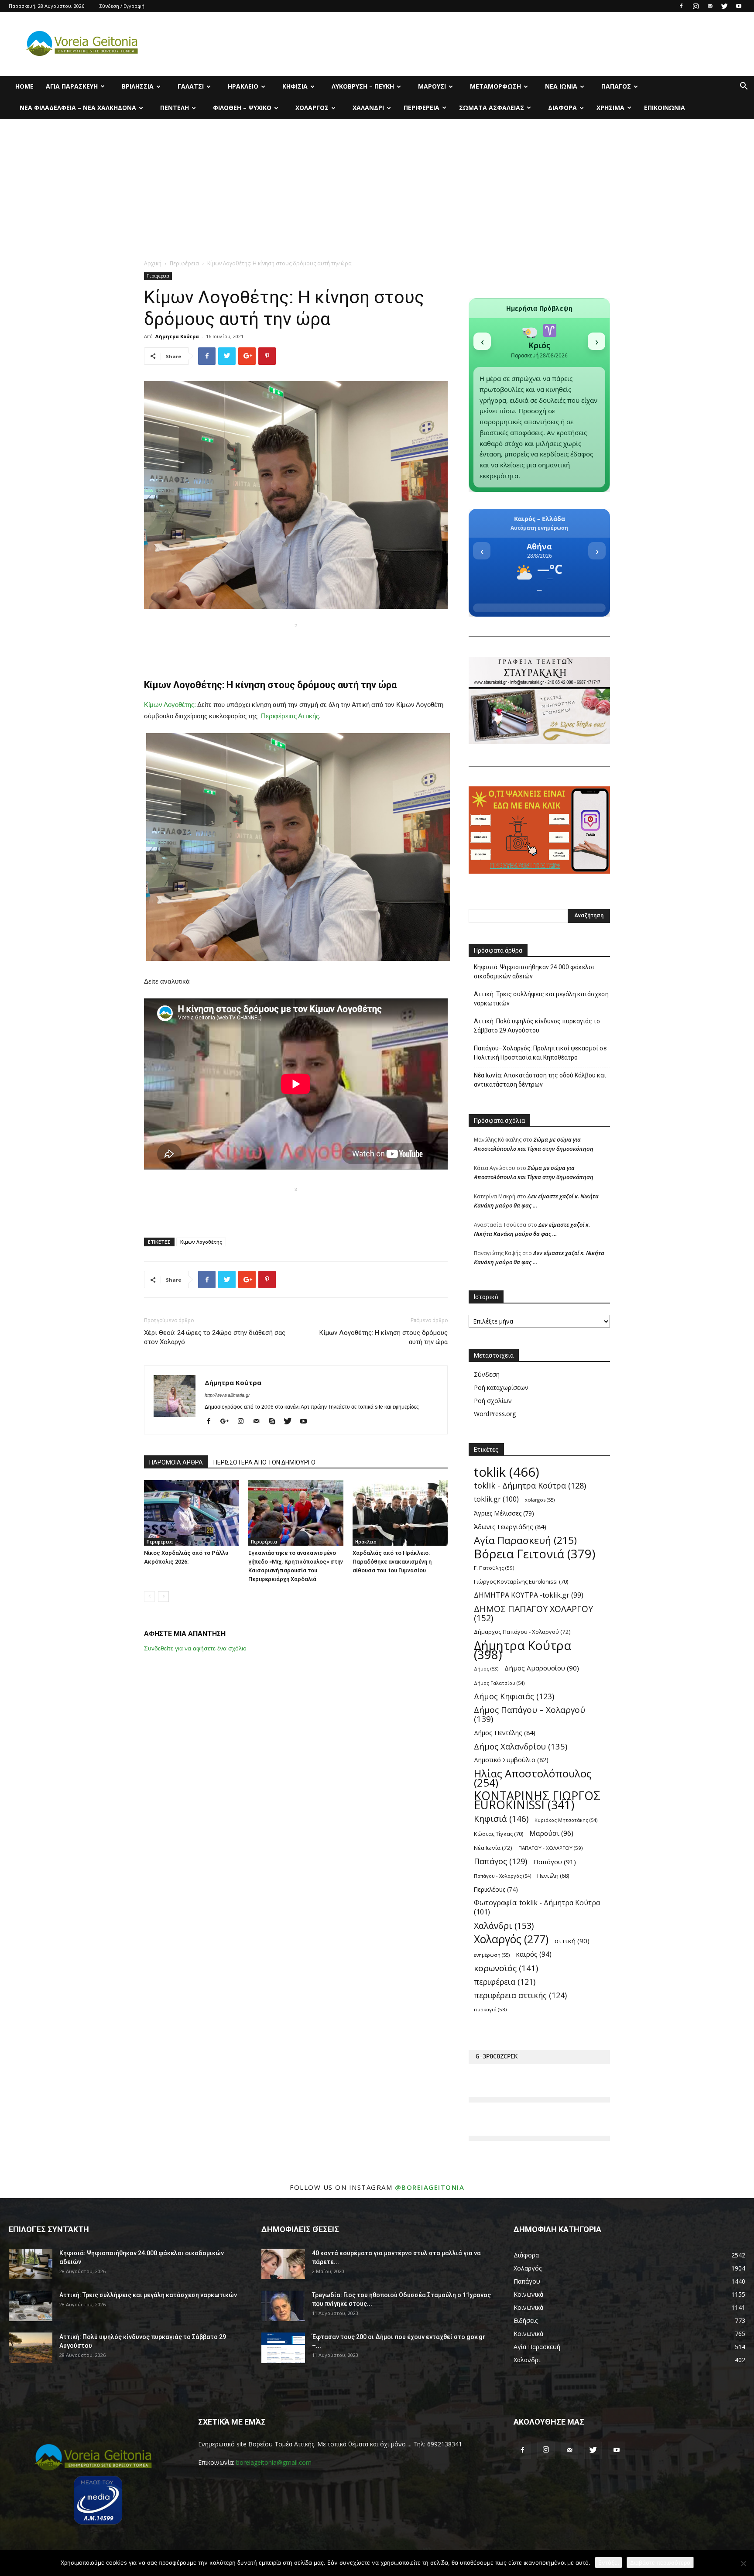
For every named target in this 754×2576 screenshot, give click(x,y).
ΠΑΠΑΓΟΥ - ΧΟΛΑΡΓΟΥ (551, 1848)
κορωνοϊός (506, 1968)
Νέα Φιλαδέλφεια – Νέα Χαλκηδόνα (78, 108)
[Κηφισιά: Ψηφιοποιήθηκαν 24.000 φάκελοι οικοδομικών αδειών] (31, 2264)
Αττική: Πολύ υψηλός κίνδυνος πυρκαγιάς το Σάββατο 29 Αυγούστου (537, 1026)
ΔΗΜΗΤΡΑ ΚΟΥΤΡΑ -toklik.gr (529, 1595)
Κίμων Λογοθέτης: (170, 705)
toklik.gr (496, 1499)
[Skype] (275, 1422)
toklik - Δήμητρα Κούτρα (530, 1486)
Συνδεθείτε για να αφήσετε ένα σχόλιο (195, 1648)
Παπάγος (616, 86)
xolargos (540, 1500)
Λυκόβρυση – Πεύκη (363, 86)
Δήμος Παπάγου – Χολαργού (530, 1715)
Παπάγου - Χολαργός (502, 1876)
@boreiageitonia (430, 2187)
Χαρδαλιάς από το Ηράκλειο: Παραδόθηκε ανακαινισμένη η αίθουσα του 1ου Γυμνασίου (392, 1562)
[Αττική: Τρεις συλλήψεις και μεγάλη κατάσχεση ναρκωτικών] (31, 2306)
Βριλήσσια (138, 86)
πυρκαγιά (490, 2009)
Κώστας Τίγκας (499, 1834)
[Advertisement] (377, 185)
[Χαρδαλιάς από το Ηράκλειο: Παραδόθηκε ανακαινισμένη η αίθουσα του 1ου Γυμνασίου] (400, 1513)
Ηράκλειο (243, 86)
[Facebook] (681, 6)
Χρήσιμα (610, 108)
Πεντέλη (175, 108)
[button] (744, 87)
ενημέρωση (492, 1955)
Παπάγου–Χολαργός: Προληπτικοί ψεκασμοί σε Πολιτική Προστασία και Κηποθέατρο (540, 1053)
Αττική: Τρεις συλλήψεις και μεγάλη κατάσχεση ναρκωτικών (541, 999)
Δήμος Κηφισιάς (514, 1696)
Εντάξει (608, 2562)
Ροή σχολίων (493, 1401)
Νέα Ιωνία (561, 86)
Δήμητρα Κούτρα (177, 336)
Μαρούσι (432, 86)
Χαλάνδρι (368, 108)
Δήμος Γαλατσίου (499, 1683)
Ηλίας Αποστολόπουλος (533, 1778)
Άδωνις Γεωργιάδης (510, 1526)
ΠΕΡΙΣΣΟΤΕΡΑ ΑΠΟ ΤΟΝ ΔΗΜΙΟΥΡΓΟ (264, 1462)
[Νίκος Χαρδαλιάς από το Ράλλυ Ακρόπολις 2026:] (192, 1513)
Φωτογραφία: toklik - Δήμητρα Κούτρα (537, 1907)
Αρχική (153, 263)
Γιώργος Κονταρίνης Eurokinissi (521, 1581)
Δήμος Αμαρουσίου (542, 1668)
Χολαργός (312, 108)
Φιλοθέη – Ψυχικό (242, 108)
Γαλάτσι (191, 86)
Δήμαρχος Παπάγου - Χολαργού (522, 1632)
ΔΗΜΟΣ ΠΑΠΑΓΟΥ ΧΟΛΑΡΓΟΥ (533, 1613)
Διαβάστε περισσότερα (660, 2562)
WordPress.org (495, 1414)
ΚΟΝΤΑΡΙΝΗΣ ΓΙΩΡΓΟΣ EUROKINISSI (537, 1801)
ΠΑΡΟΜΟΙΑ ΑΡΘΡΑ (176, 1462)
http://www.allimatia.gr (227, 1395)
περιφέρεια (505, 1982)
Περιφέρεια (422, 108)
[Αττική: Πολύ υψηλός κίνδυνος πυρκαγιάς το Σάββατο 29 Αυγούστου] (31, 2348)
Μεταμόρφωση (495, 86)
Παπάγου (555, 1862)
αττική (572, 1941)
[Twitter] (724, 6)
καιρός (534, 1954)
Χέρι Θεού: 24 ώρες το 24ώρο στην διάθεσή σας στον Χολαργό (215, 1337)
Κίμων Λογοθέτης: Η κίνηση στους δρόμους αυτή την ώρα (384, 1337)
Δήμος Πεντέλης (505, 1732)
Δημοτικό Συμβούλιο (511, 1760)
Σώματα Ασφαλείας (492, 108)
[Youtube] (739, 6)
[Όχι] (743, 2563)
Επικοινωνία (665, 108)
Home (24, 86)
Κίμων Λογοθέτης (201, 1242)
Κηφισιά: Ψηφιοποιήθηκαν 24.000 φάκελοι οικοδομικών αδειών (534, 972)
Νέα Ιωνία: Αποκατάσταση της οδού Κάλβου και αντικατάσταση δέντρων (540, 1080)
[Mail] (710, 6)
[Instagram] (696, 6)
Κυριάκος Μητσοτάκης (566, 1820)
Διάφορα (562, 108)
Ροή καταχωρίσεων (501, 1387)
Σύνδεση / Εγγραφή (122, 6)
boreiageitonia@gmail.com (274, 2462)
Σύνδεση (487, 1374)
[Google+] (228, 1422)
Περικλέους (496, 1889)
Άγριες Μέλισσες (504, 1513)
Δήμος (486, 1669)
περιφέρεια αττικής (520, 1995)
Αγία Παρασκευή (72, 86)
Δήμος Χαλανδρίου (521, 1746)
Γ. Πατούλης (494, 1568)
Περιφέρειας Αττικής (290, 716)
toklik (507, 1472)
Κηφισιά (295, 86)
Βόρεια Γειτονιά (535, 1554)
